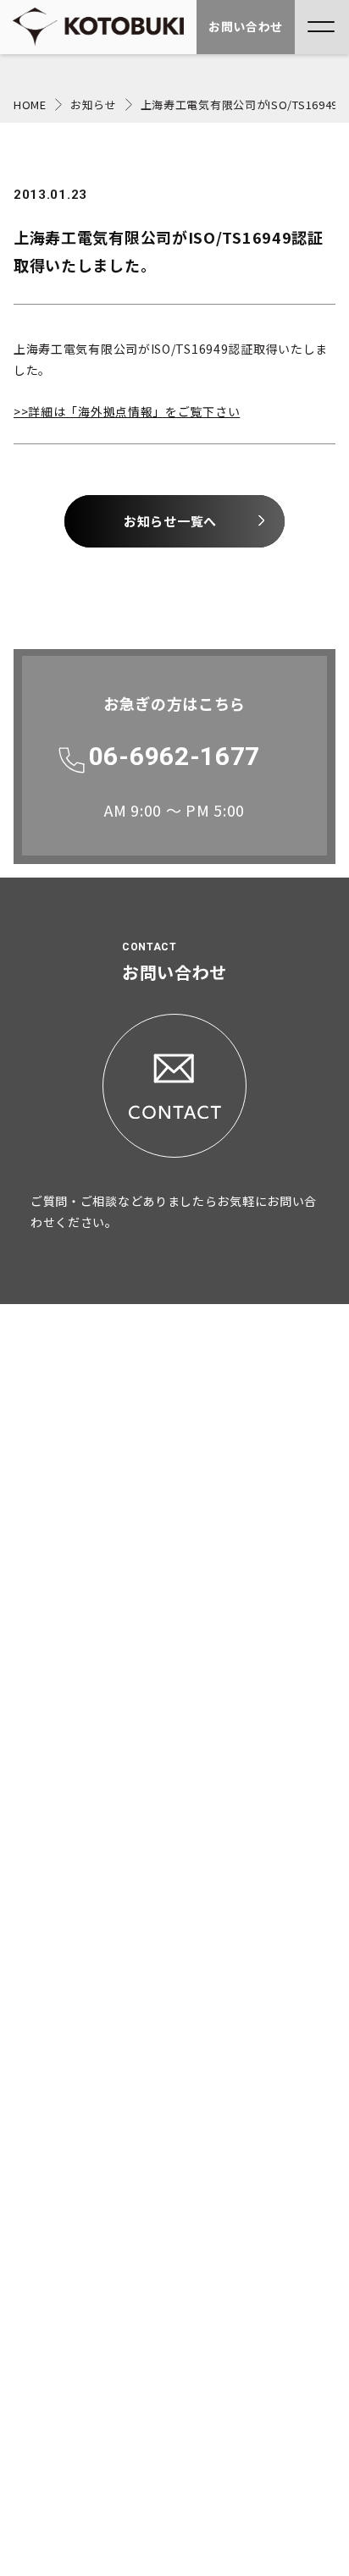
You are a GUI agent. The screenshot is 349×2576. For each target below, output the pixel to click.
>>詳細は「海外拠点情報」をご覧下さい (127, 411)
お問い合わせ (246, 26)
